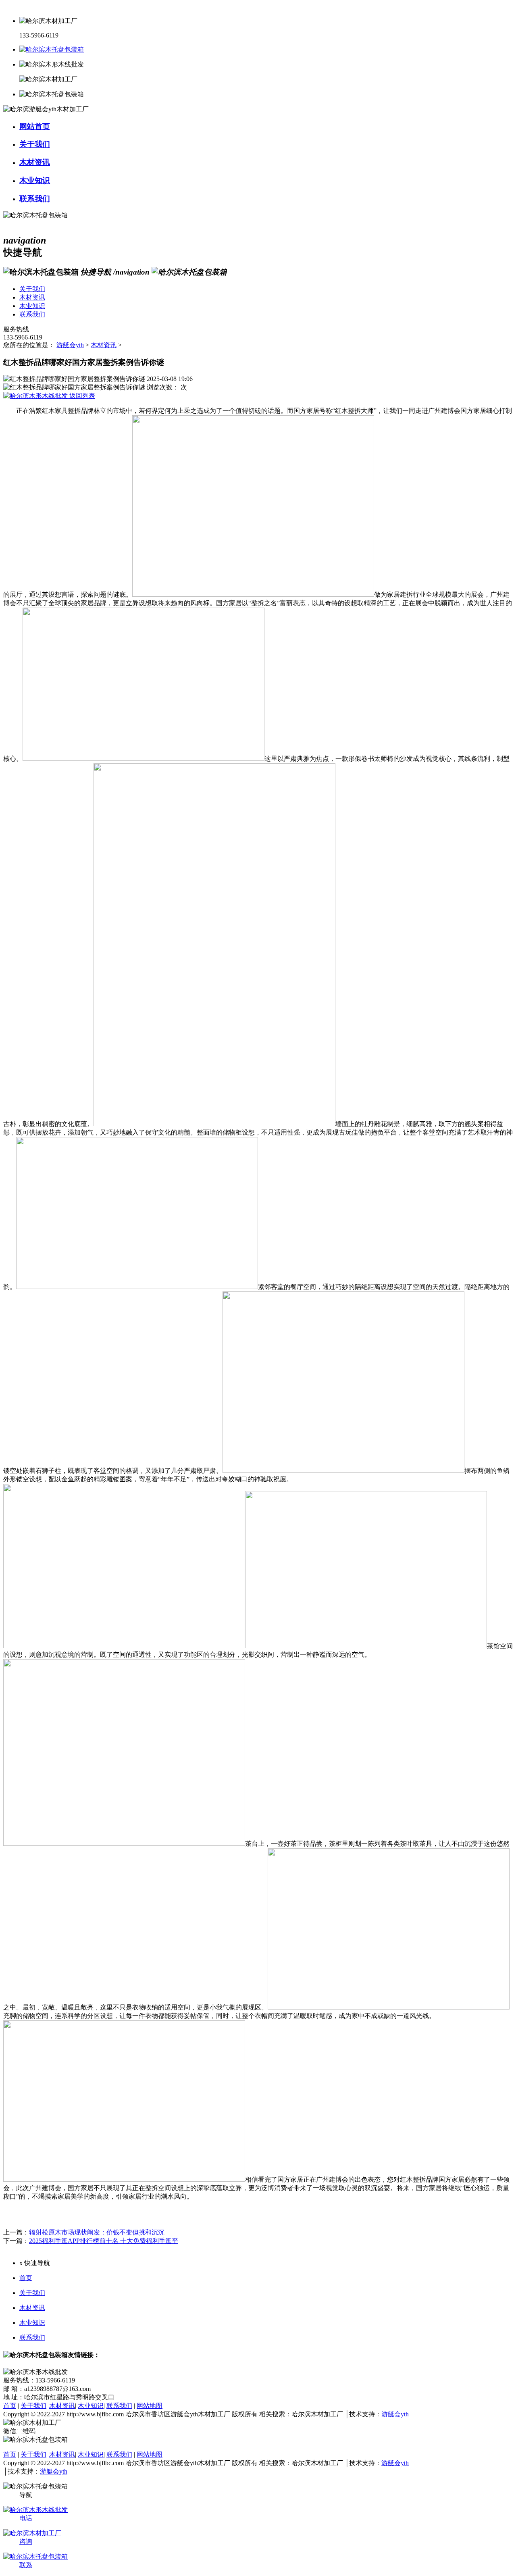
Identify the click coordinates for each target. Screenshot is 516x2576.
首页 (26, 2278)
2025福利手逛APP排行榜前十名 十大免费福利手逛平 (104, 2241)
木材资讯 (104, 345)
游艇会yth (70, 345)
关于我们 (32, 2293)
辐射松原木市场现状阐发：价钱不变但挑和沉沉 (97, 2232)
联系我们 (32, 2338)
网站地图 (150, 2406)
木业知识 (32, 2323)
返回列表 (81, 396)
